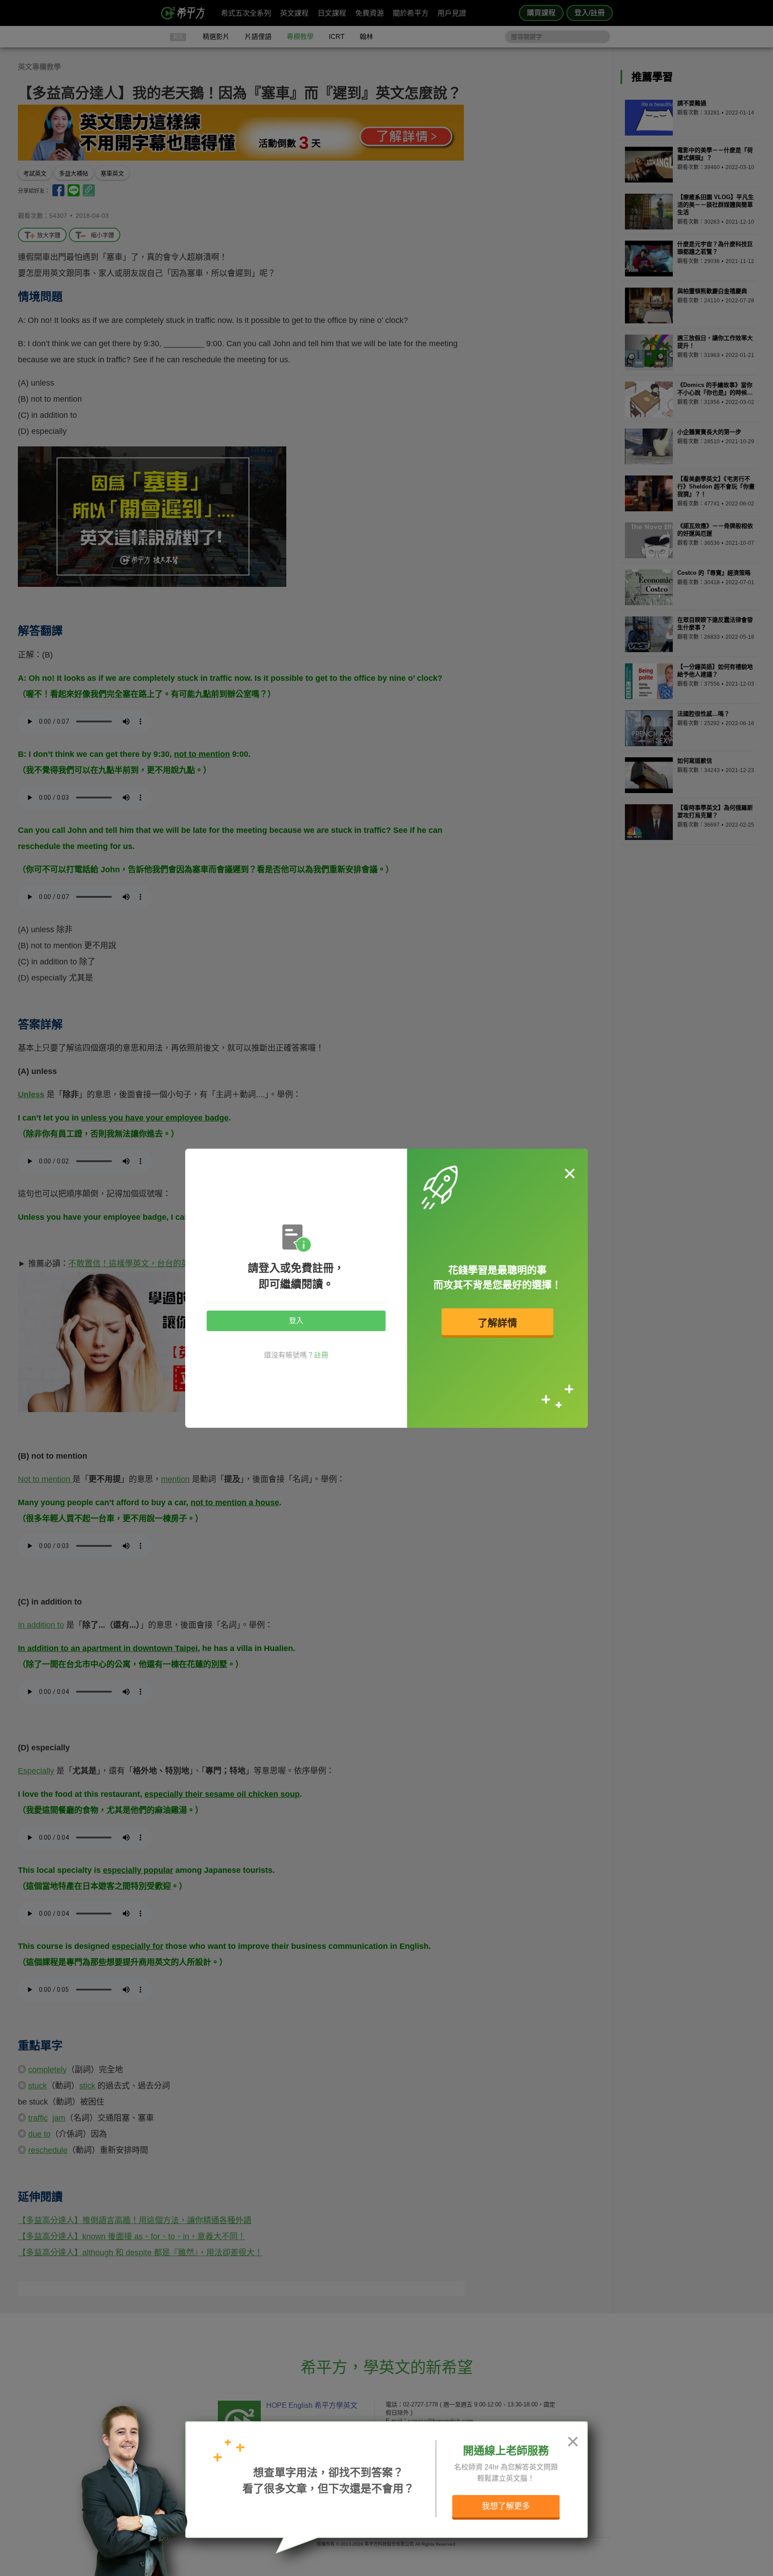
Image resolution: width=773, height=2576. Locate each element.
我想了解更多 (506, 2506)
